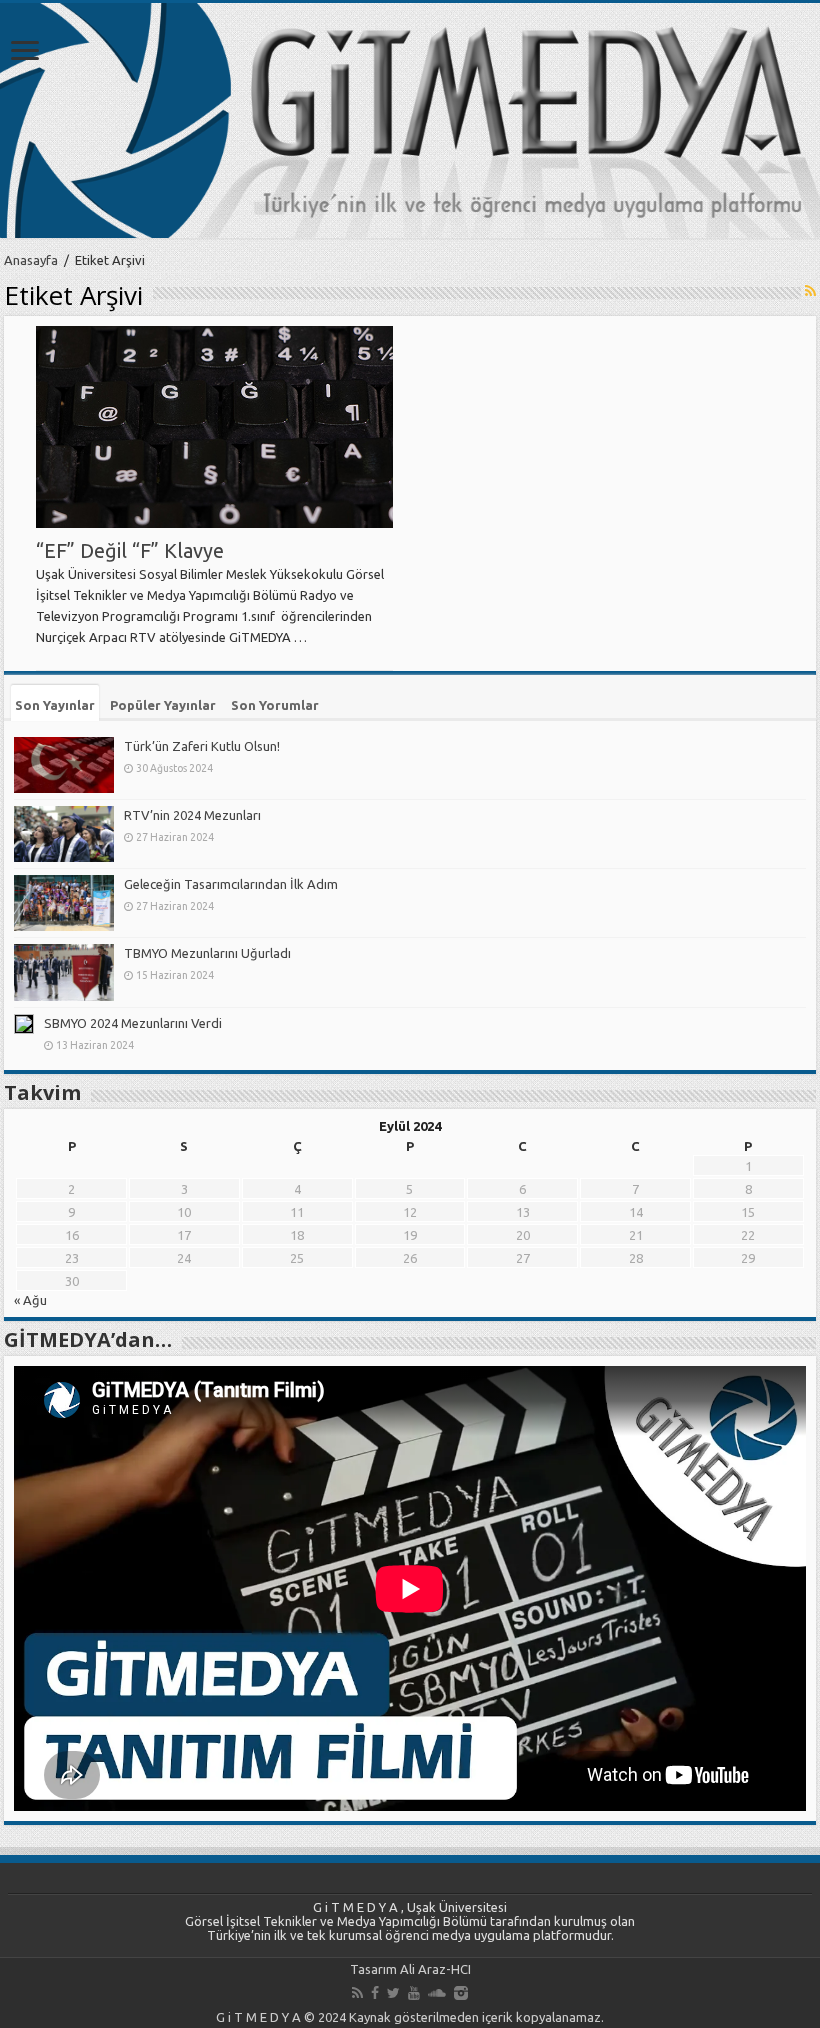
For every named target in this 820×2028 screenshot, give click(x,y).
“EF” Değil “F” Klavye (130, 550)
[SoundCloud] (437, 1993)
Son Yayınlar (55, 705)
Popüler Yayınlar (163, 705)
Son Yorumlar (275, 705)
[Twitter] (393, 1993)
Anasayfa (31, 260)
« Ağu (30, 1300)
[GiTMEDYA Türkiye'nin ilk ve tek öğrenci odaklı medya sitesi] (410, 120)
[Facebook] (375, 1993)
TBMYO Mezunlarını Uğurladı (207, 953)
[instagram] (461, 1993)
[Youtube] (414, 1993)
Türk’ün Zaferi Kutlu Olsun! (202, 746)
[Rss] (357, 1993)
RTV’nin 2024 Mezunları (192, 815)
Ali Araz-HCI (435, 1969)
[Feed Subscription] (810, 291)
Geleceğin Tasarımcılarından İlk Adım (231, 884)
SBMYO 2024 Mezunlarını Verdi (133, 1023)
